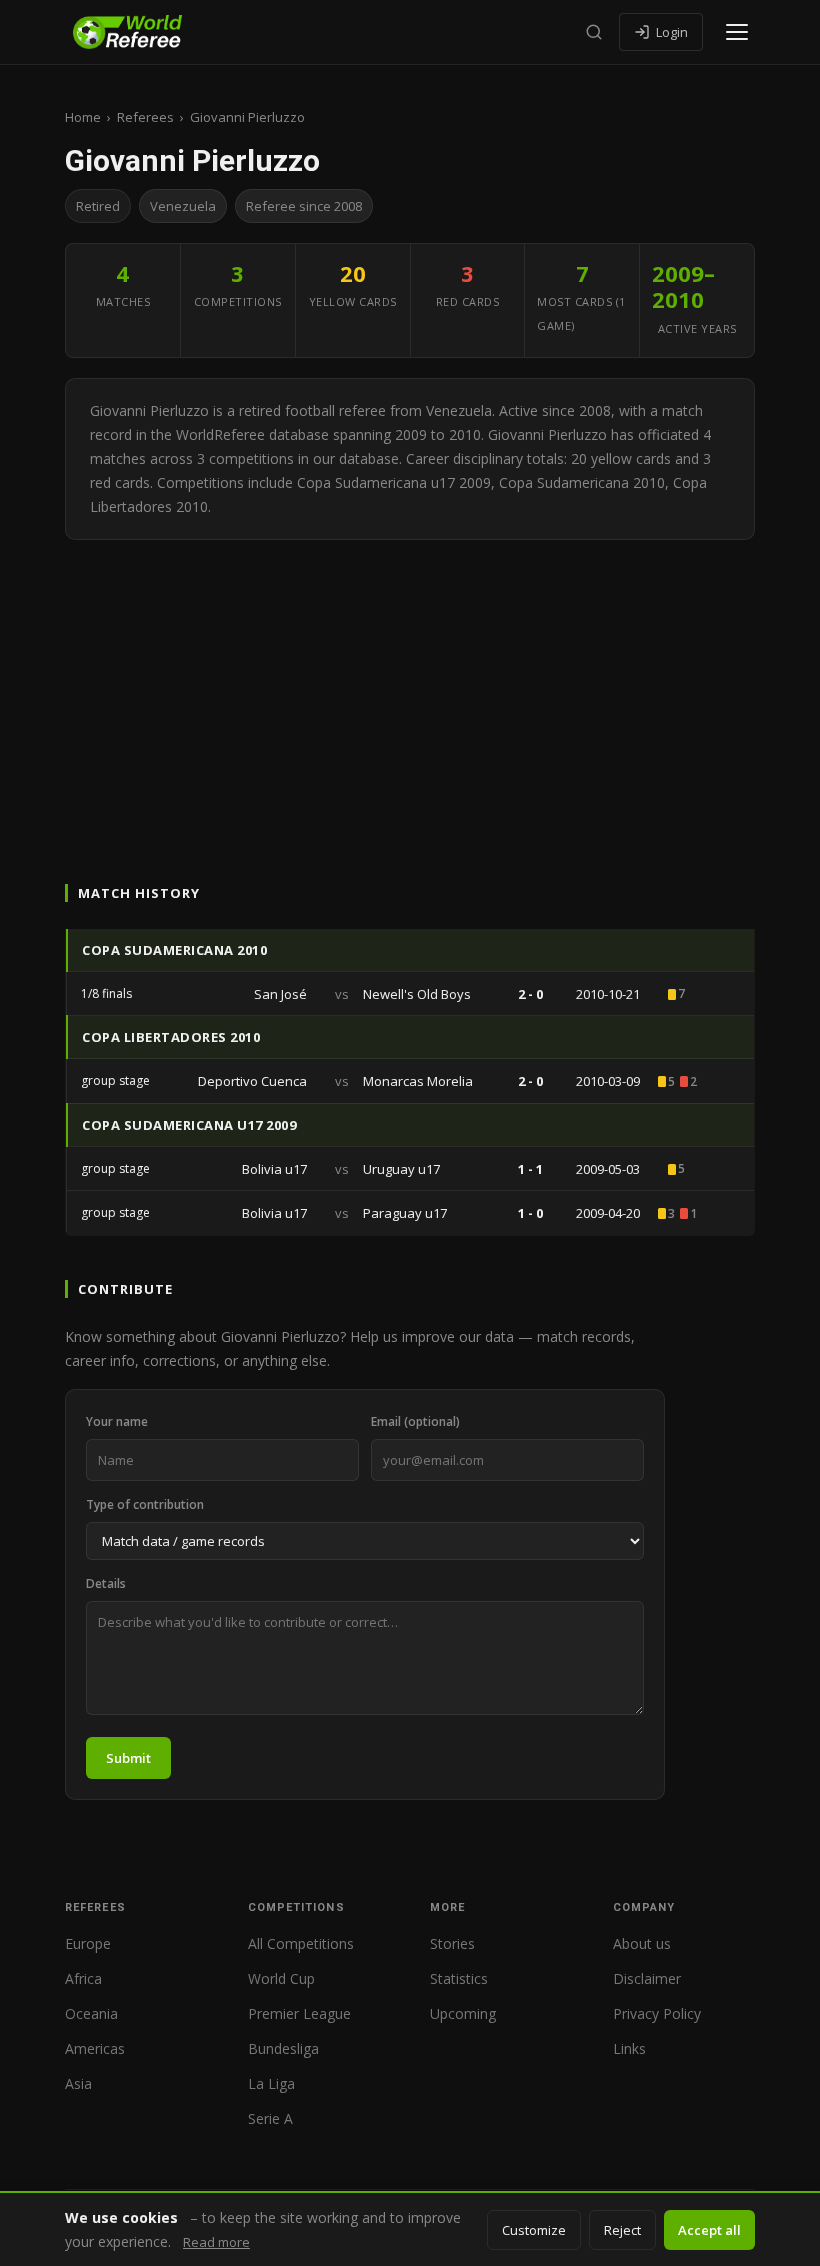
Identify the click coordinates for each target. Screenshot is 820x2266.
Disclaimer (647, 1978)
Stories (452, 1943)
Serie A (270, 2118)
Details (106, 1583)
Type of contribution (145, 1504)
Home (83, 117)
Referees (145, 117)
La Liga (271, 2083)
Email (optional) (415, 1421)
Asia (78, 2083)
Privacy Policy (657, 2013)
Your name (117, 1421)
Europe (88, 1943)
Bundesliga (283, 2048)
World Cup (281, 1978)
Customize (534, 2230)
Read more (216, 2242)
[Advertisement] (410, 690)
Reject (622, 2230)
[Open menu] (737, 32)
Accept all (709, 2230)
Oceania (91, 2013)
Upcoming (463, 2013)
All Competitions (301, 1943)
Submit (128, 1758)
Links (629, 2048)
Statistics (459, 1978)
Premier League (299, 2013)
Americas (95, 2048)
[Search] (594, 32)
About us (642, 1943)
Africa (83, 1978)
